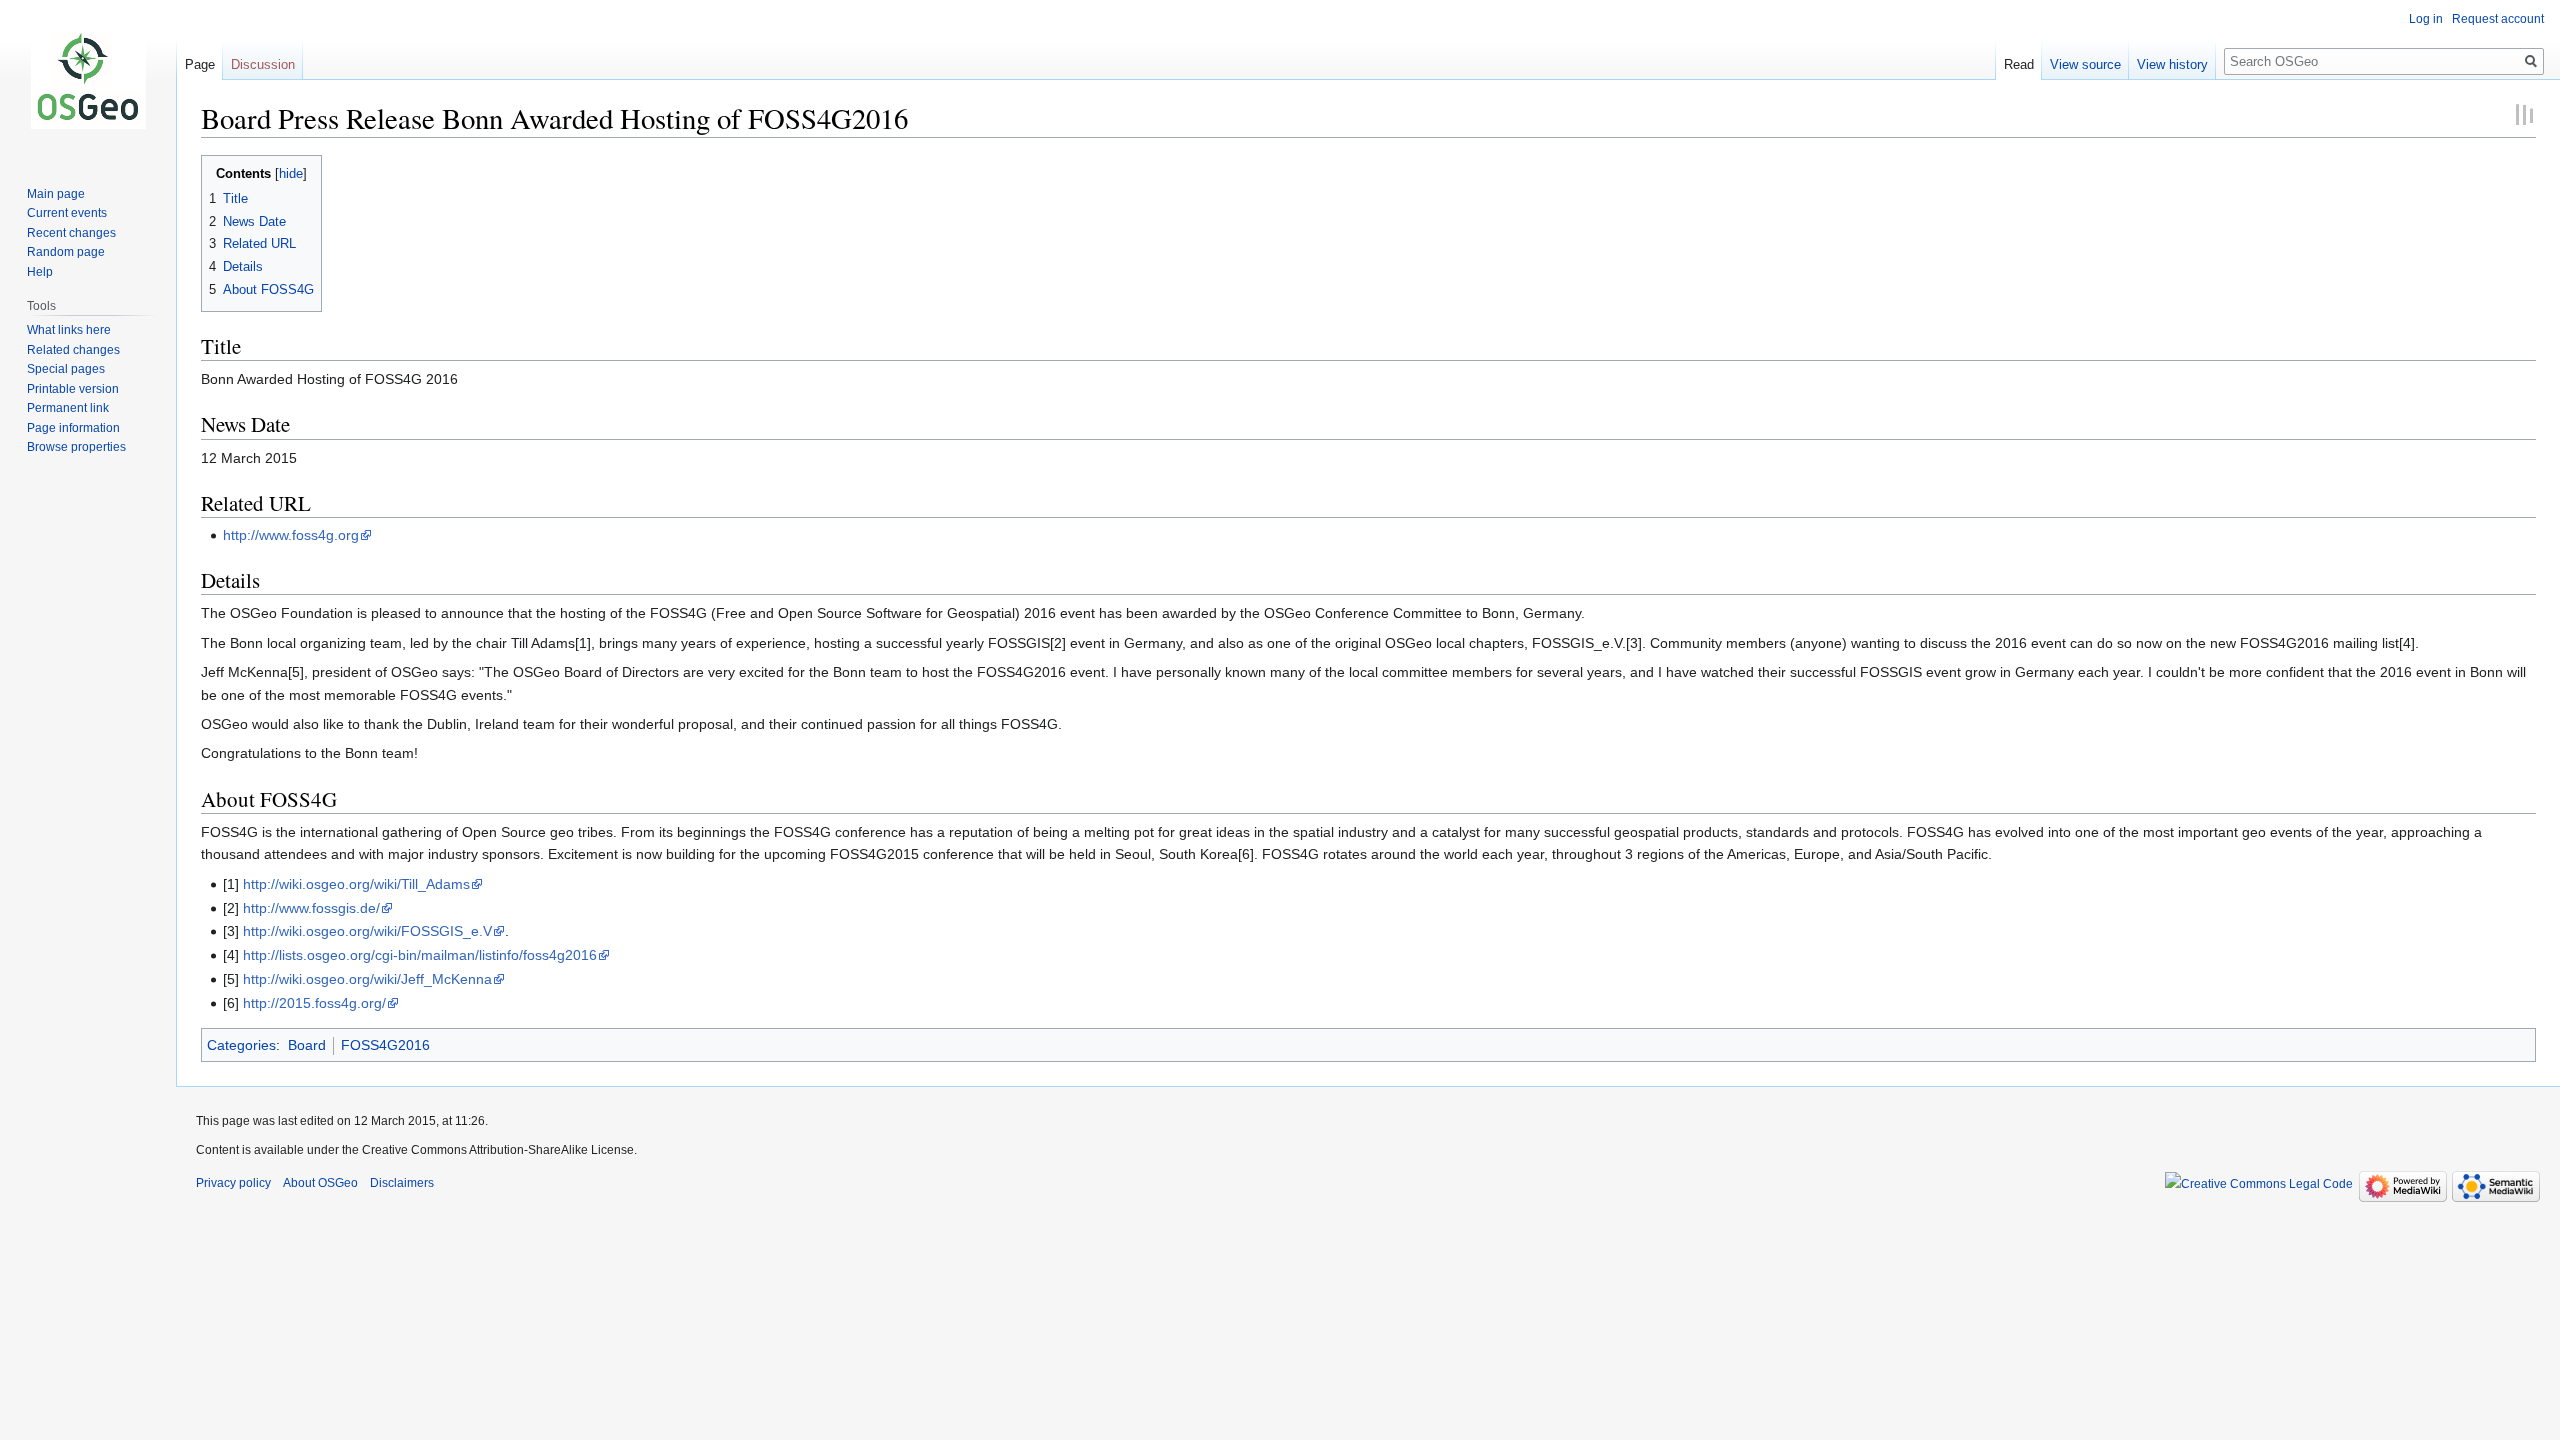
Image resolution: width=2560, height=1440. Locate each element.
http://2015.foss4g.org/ (314, 1003)
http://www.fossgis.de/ (311, 908)
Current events (67, 213)
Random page (66, 252)
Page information (73, 428)
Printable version (73, 389)
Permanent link (68, 408)
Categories (241, 1045)
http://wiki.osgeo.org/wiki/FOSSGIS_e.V (367, 931)
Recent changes (71, 233)
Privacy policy (233, 1183)
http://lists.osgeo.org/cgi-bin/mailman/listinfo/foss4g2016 (420, 955)
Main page (56, 194)
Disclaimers (402, 1183)
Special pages (66, 369)
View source (2085, 64)
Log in (2426, 19)
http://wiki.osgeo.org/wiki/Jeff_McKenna (367, 979)
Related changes (73, 350)
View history (2172, 64)
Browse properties (76, 447)
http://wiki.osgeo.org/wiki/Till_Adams (356, 884)
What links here (69, 330)
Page (200, 64)
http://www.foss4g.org (291, 535)
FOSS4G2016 (385, 1045)
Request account (2498, 19)
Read (2019, 64)
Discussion (263, 64)
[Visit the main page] (88, 80)
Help (40, 272)
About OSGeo (320, 1183)
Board (307, 1045)
